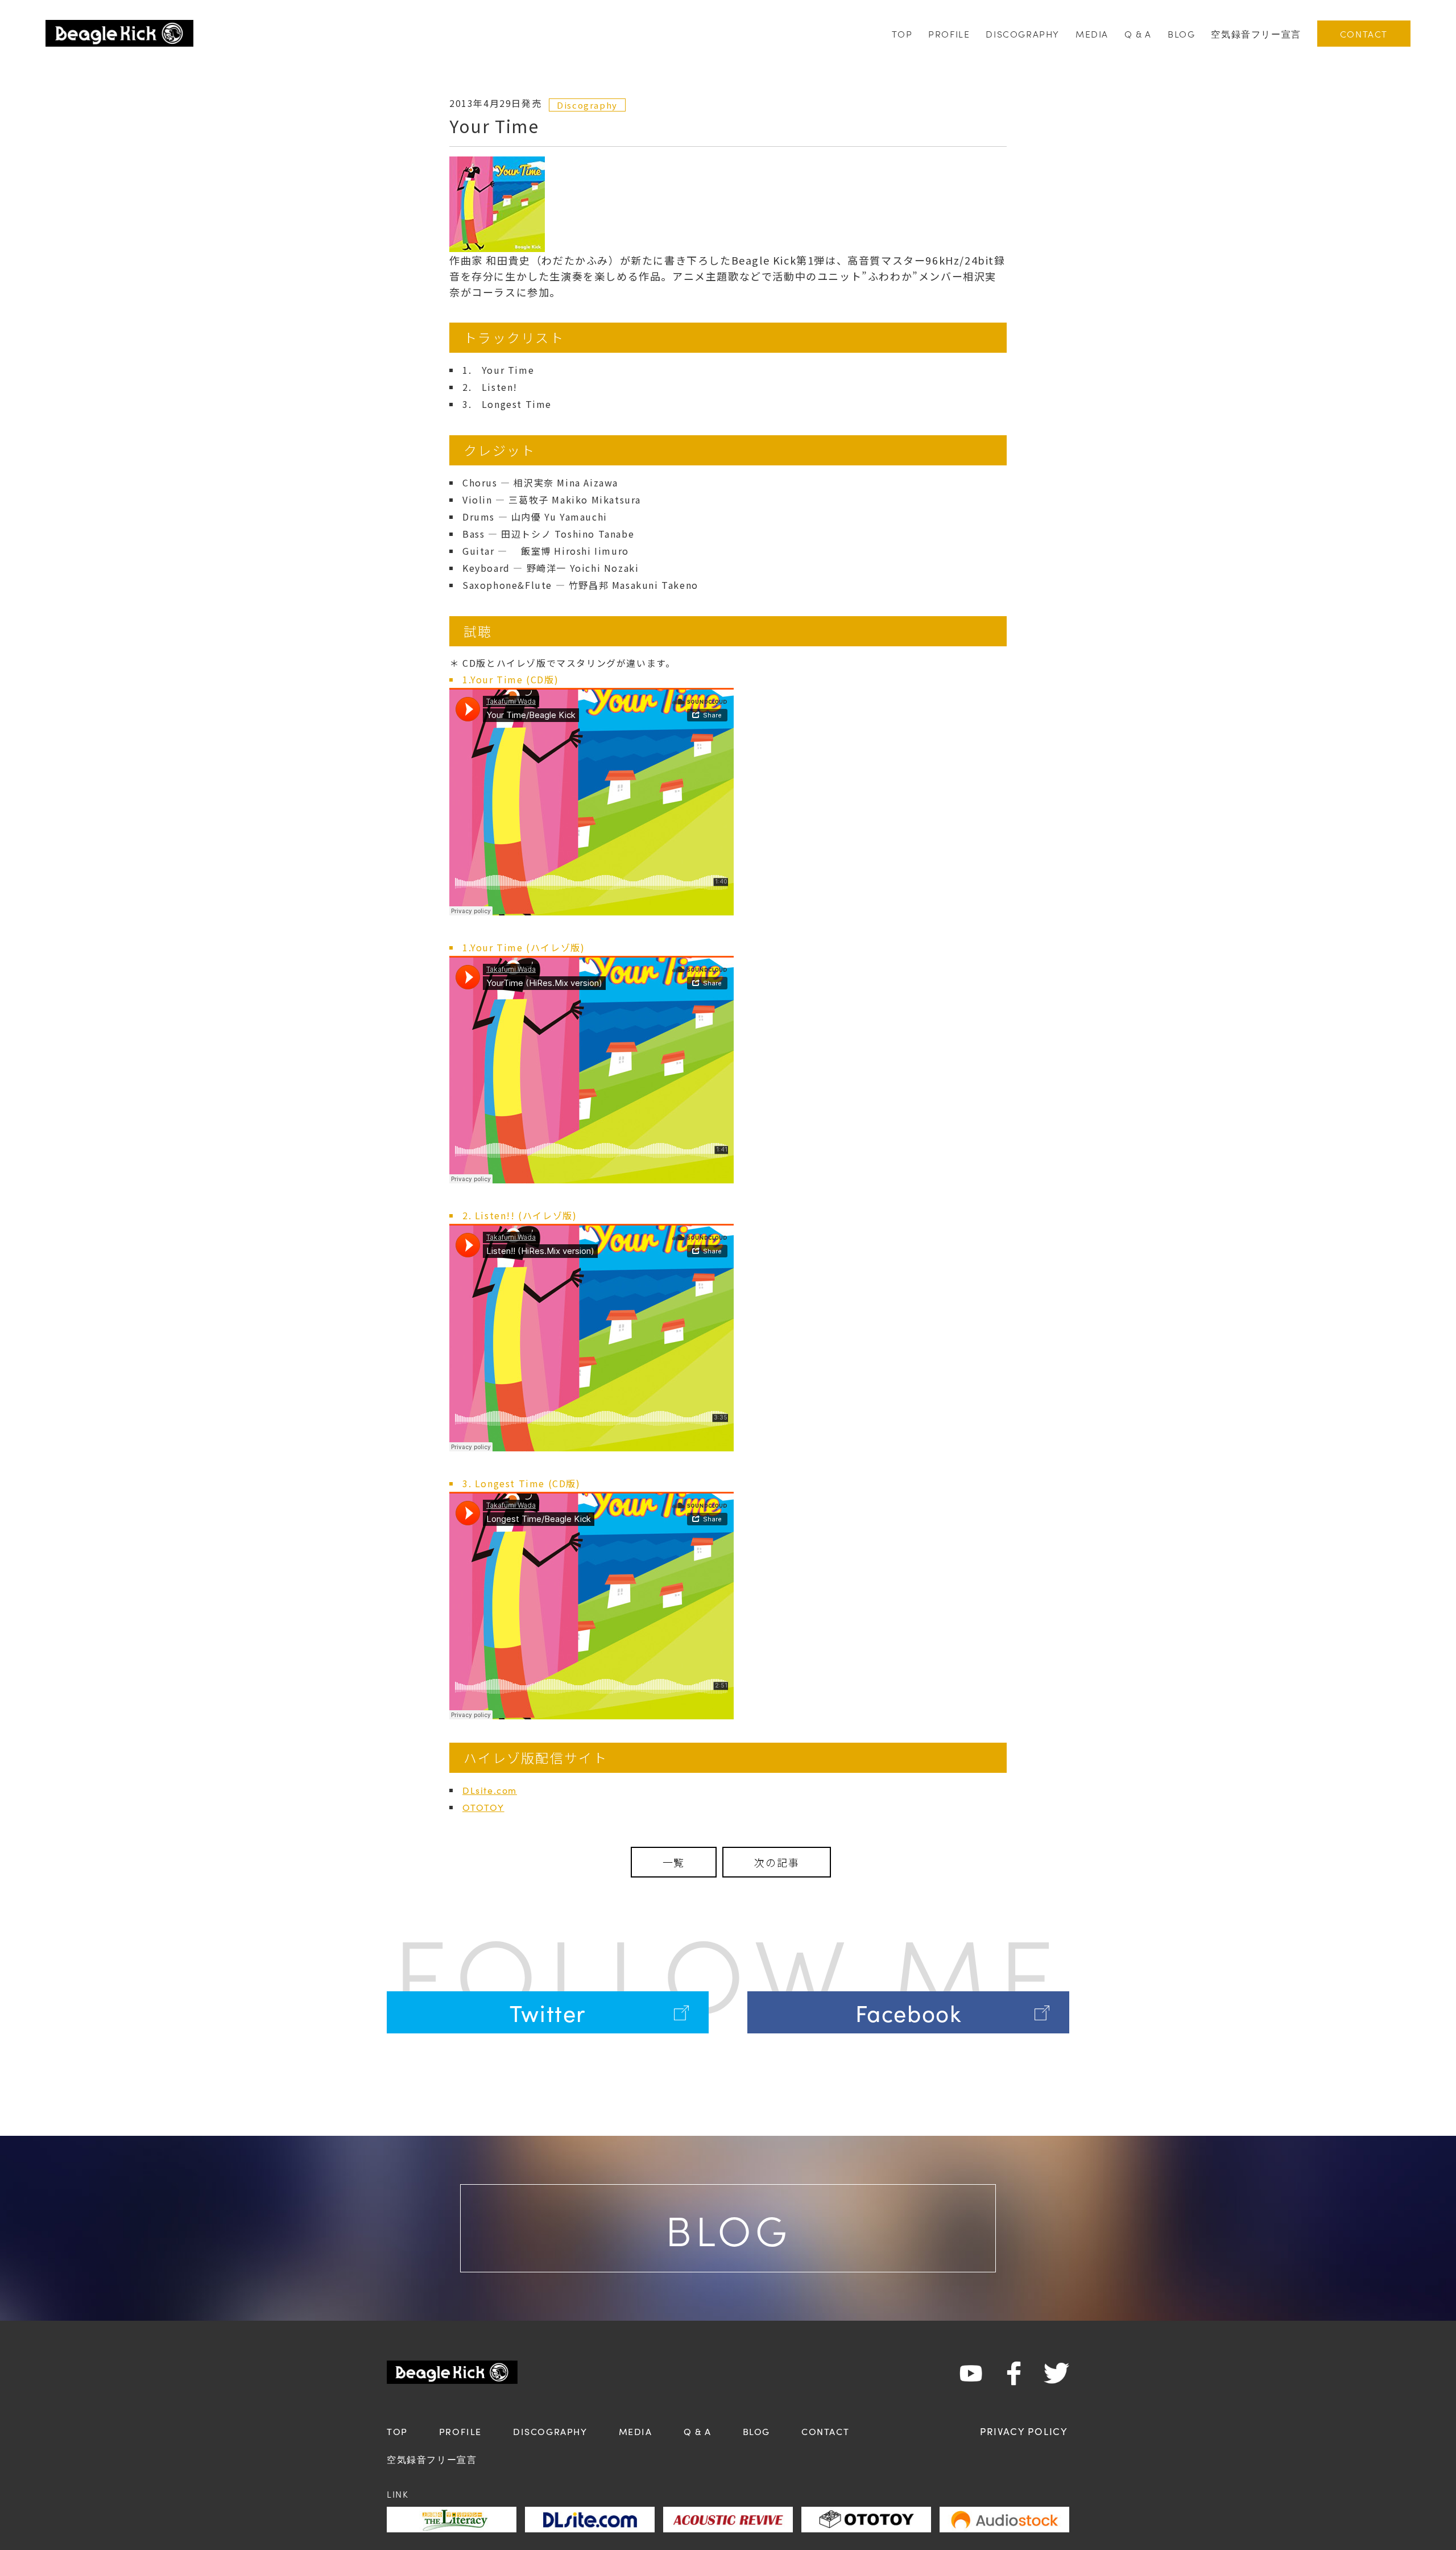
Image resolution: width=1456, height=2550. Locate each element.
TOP (902, 34)
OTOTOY (483, 1807)
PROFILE (949, 34)
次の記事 (777, 1862)
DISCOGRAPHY (1023, 34)
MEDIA (1092, 34)
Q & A (1138, 34)
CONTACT (1364, 34)
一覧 (674, 1862)
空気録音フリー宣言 (1256, 34)
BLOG (1181, 34)
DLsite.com (490, 1790)
